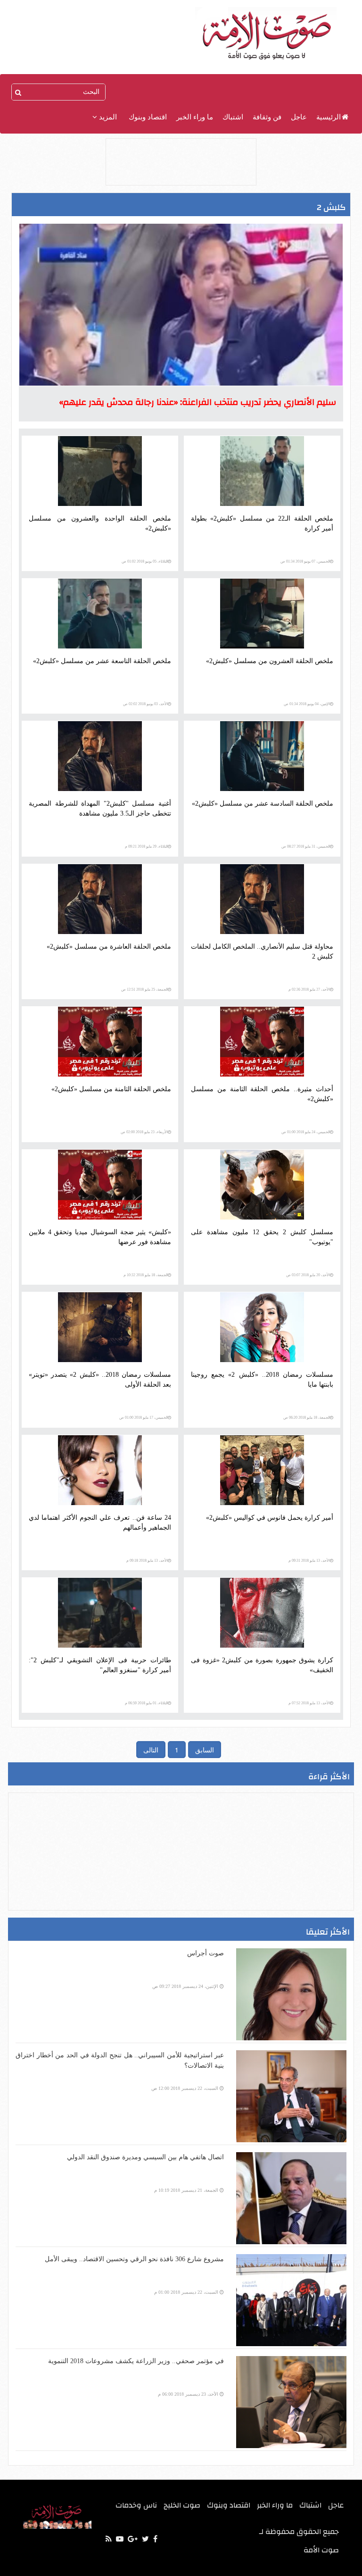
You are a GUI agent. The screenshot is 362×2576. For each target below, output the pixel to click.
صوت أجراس (206, 1953)
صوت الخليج (182, 2505)
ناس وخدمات (136, 2505)
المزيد (107, 117)
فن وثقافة (267, 117)
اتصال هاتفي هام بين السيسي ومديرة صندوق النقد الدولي (145, 2157)
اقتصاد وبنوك (148, 117)
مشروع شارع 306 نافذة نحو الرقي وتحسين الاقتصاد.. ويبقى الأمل (134, 2259)
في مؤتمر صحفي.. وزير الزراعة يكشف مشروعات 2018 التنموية (136, 2361)
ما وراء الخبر (195, 117)
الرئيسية (329, 117)
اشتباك (233, 117)
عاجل (299, 117)
